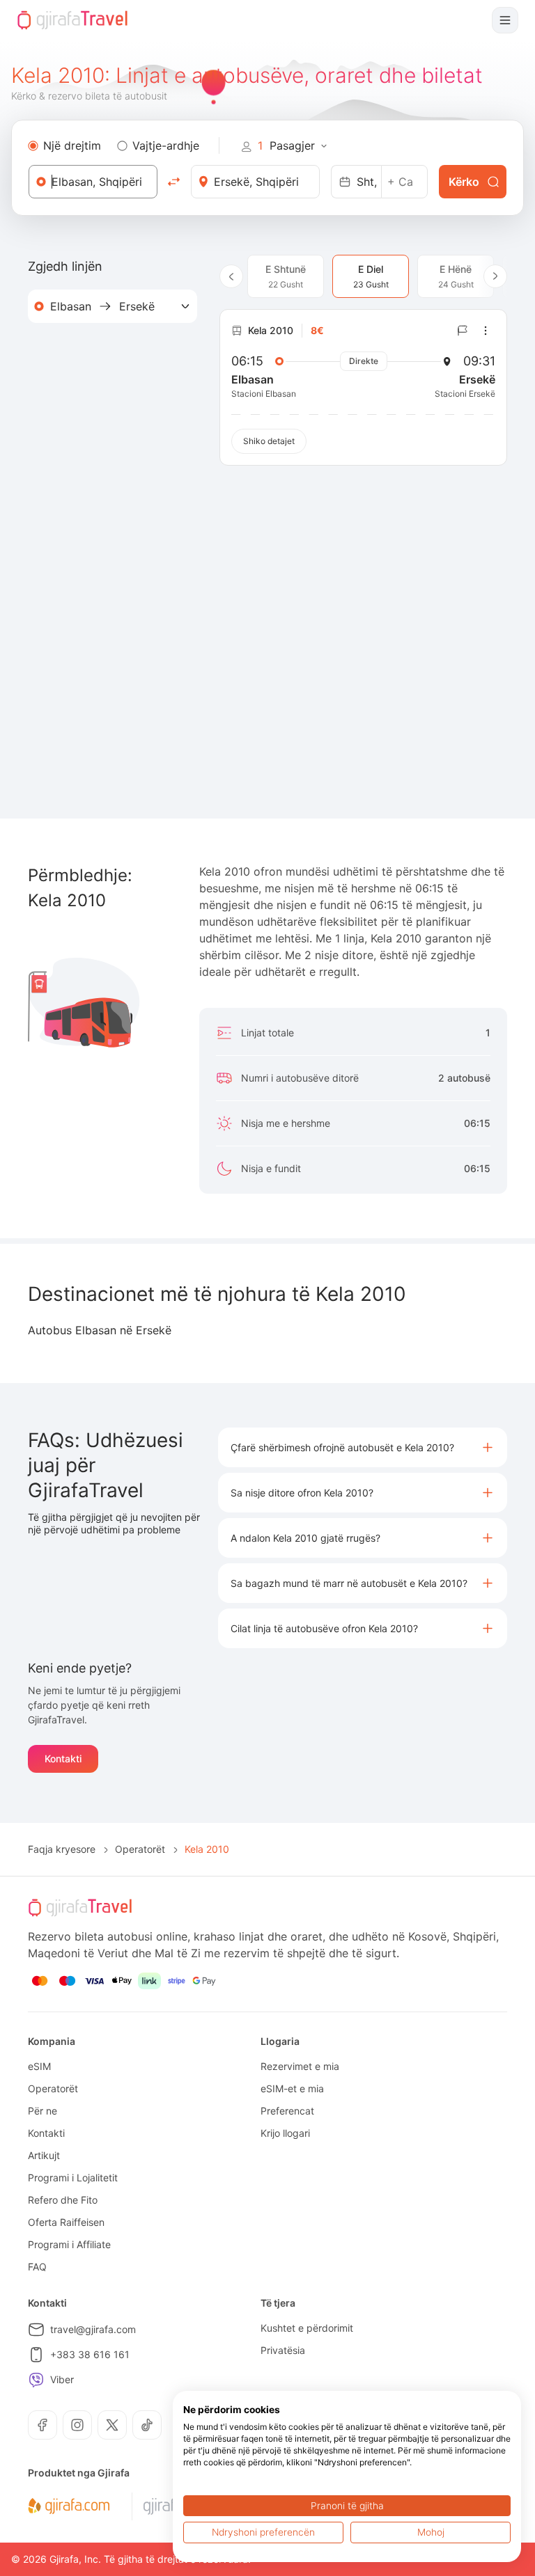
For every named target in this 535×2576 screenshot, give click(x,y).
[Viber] (36, 2380)
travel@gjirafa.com (93, 2329)
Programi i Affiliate (69, 2244)
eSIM (39, 2066)
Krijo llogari (285, 2133)
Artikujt (44, 2155)
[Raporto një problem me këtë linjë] (463, 331)
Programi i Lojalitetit (73, 2178)
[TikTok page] (147, 2425)
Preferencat (287, 2111)
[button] (363, 1447)
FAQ (37, 2267)
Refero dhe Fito (63, 2200)
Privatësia (283, 2350)
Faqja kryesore (62, 1849)
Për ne (42, 2111)
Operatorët (140, 1849)
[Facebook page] (42, 2425)
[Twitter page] (112, 2425)
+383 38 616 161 (90, 2354)
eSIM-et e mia (292, 2088)
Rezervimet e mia (300, 2066)
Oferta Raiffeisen (66, 2222)
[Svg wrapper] (69, 2506)
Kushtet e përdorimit (307, 2328)
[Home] (72, 20)
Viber (62, 2379)
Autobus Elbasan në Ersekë (100, 1330)
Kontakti (63, 1759)
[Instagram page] (77, 2425)
